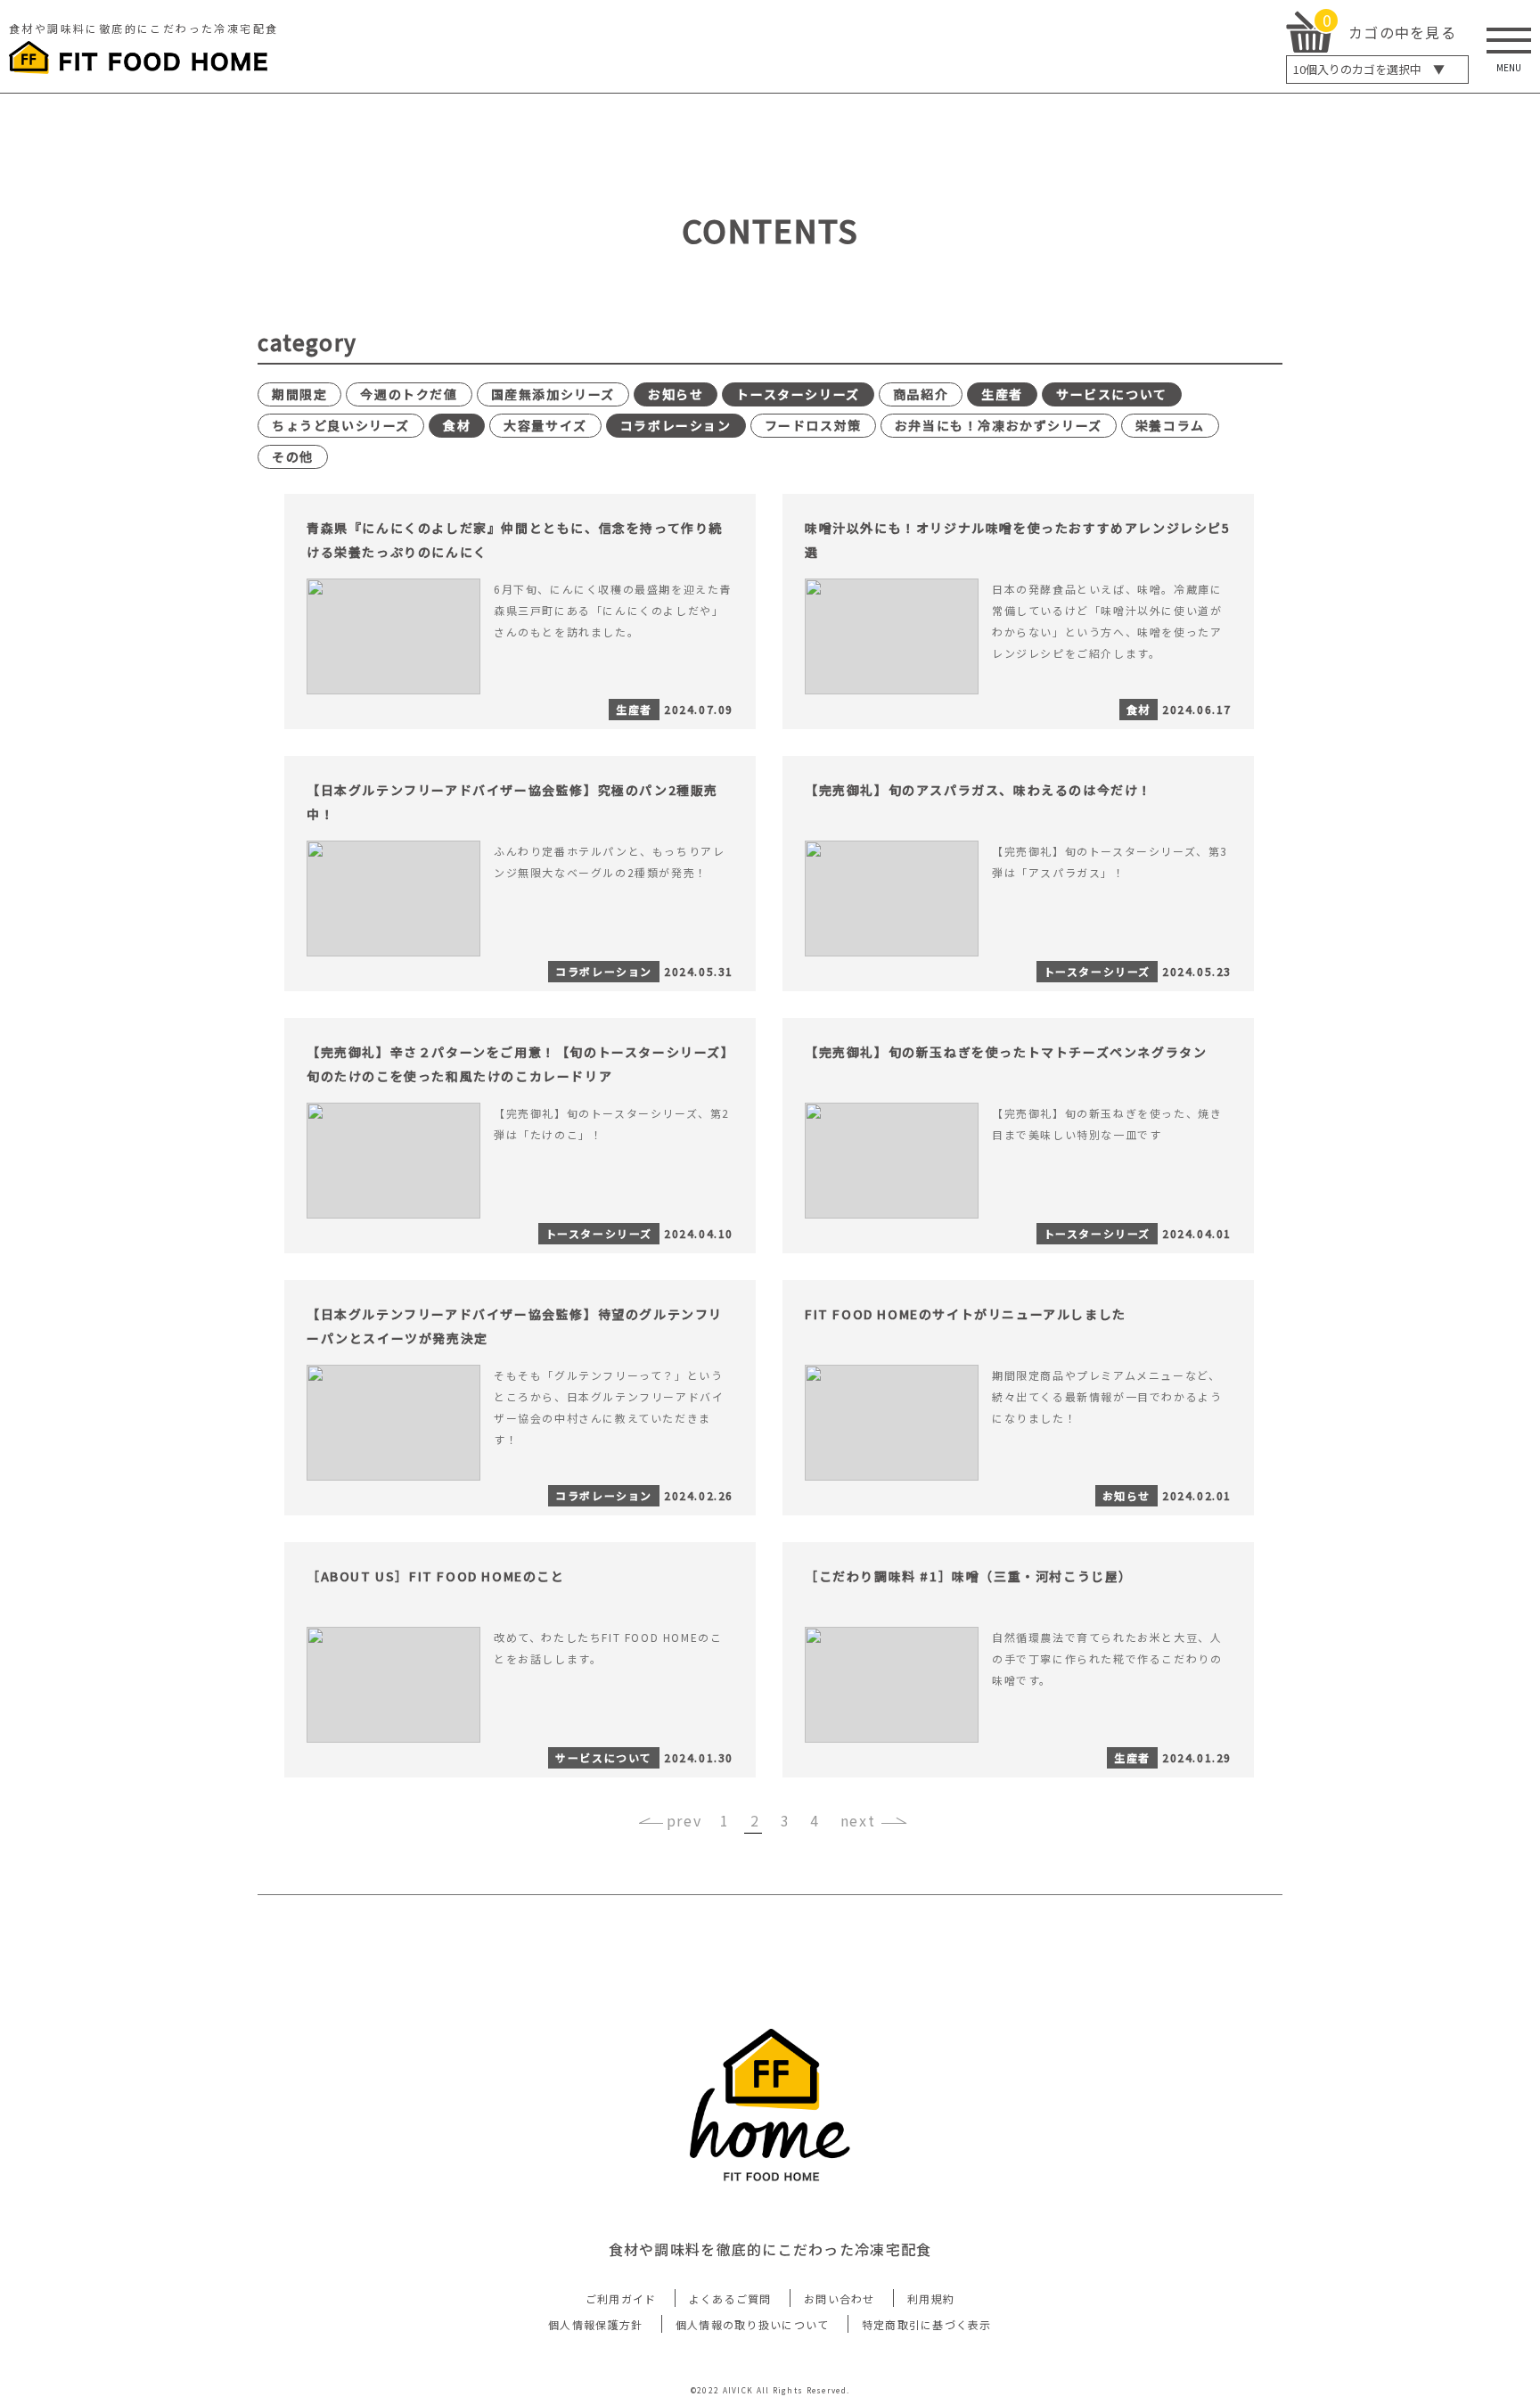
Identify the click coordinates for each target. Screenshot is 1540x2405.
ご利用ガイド (621, 2298)
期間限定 (299, 394)
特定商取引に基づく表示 (927, 2324)
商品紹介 (921, 394)
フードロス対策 (813, 425)
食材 (457, 425)
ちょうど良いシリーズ (341, 425)
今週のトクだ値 (409, 394)
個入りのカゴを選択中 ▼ (1369, 69)
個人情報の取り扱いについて (753, 2324)
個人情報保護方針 (595, 2324)
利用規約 (931, 2298)
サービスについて (1112, 394)
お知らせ (676, 394)
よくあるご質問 (730, 2298)
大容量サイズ (545, 425)
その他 (293, 456)
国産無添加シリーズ (553, 394)
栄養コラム (1170, 425)
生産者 (1002, 394)
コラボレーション (676, 425)
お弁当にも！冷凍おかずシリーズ (999, 425)
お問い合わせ (840, 2298)
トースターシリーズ (798, 394)
